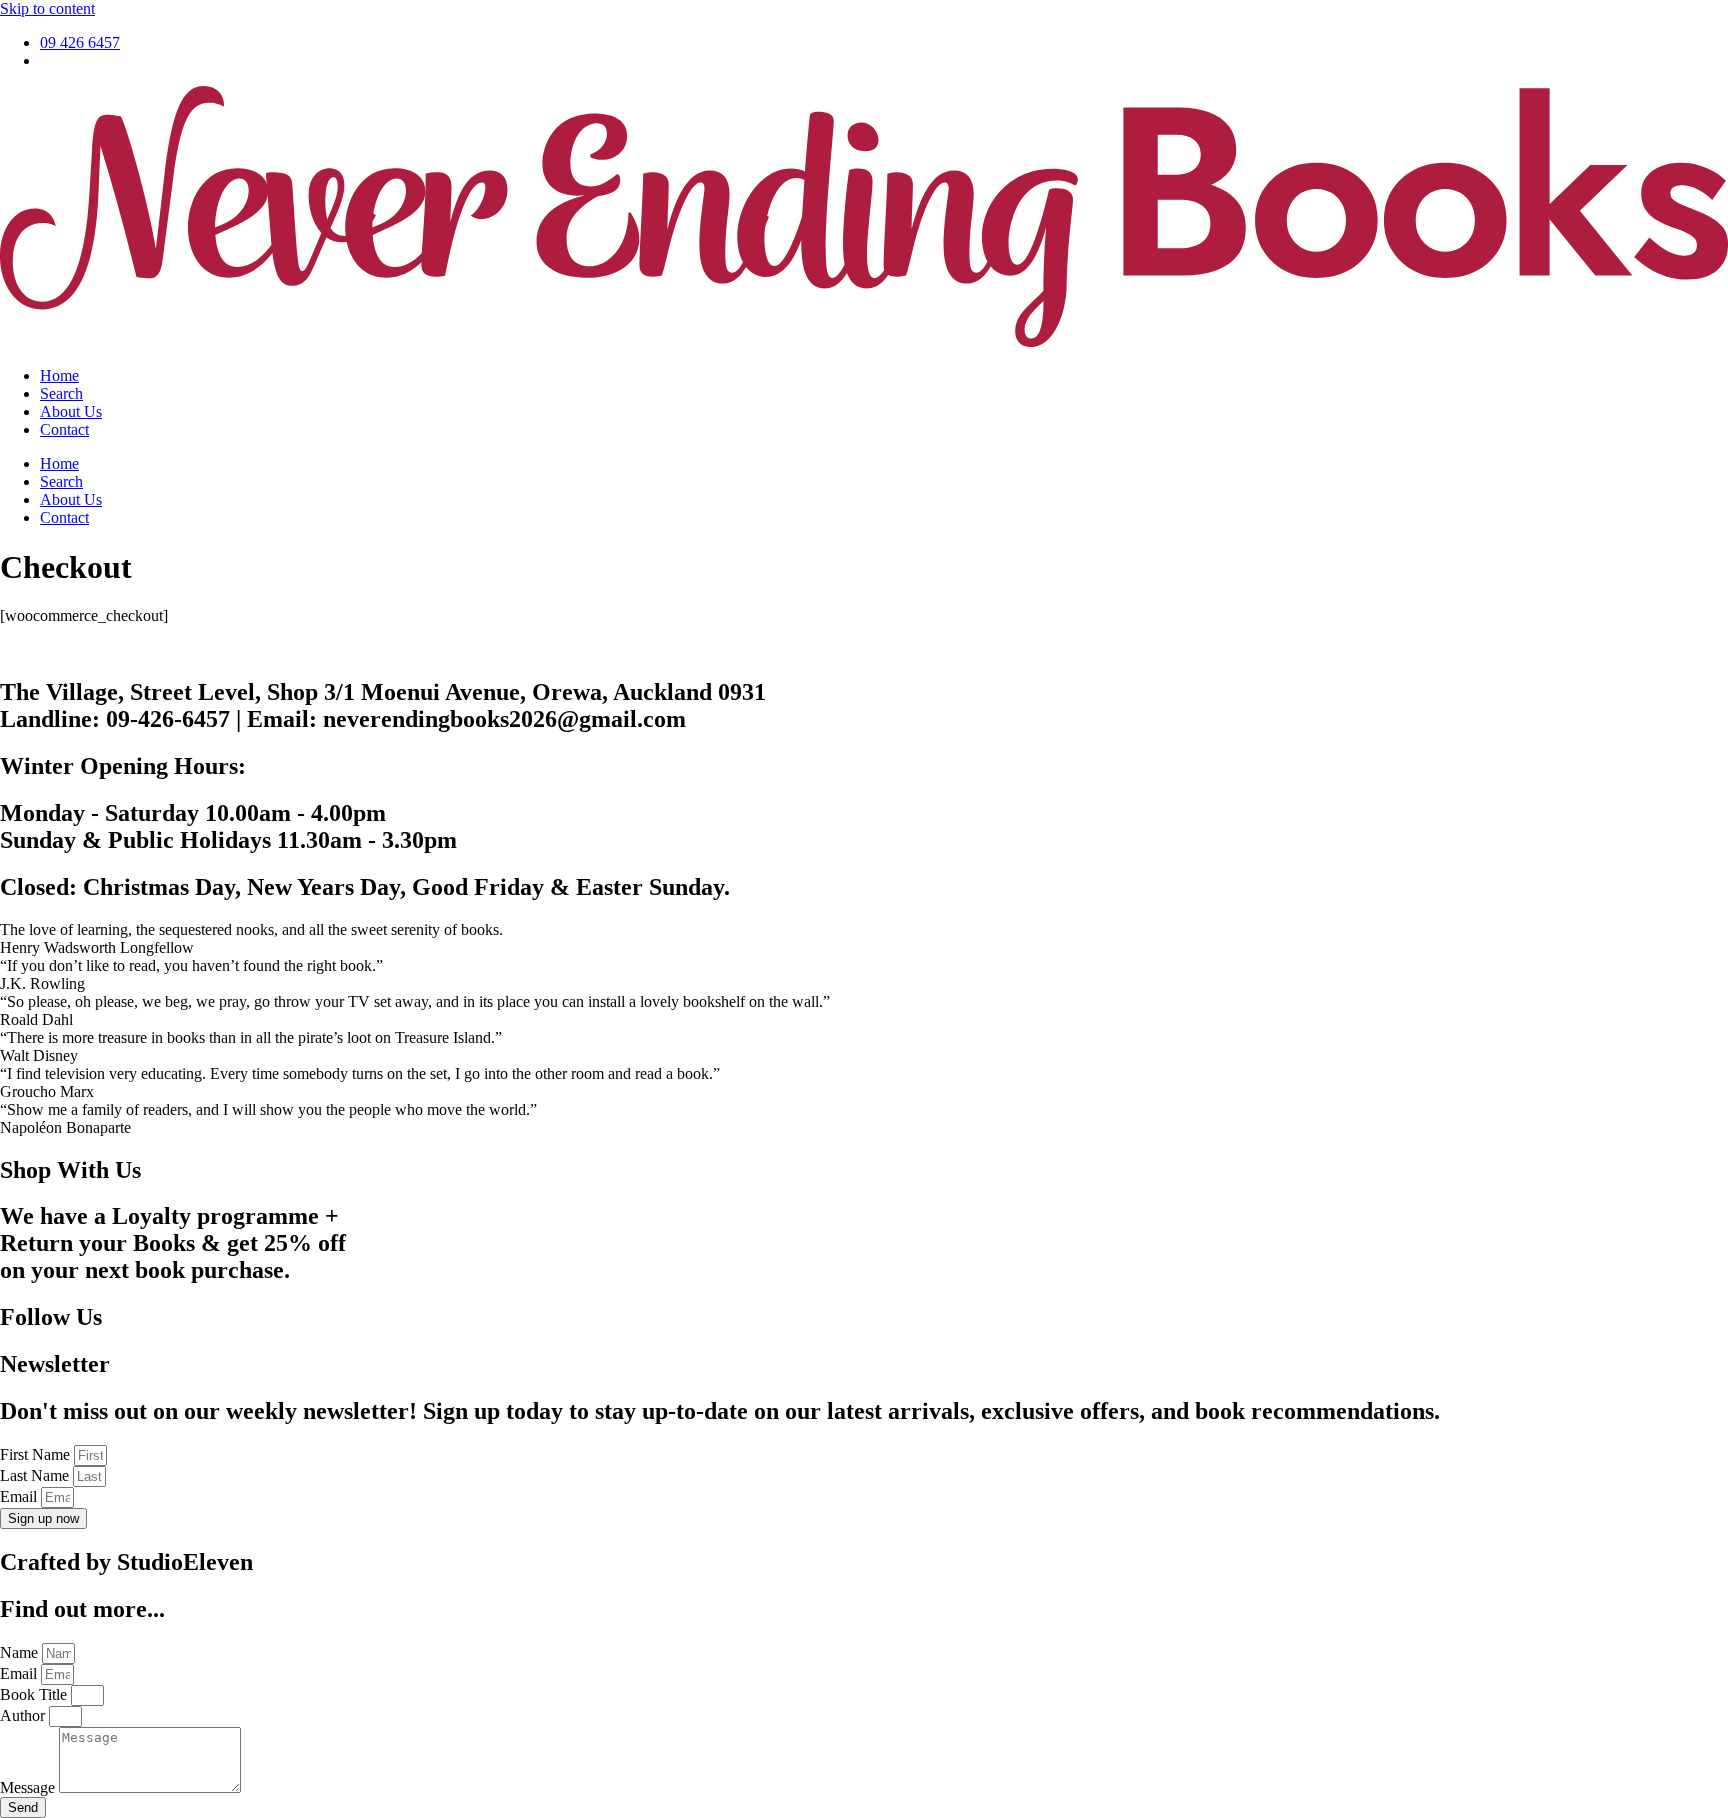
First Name (37, 1454)
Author (24, 1715)
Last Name (36, 1475)
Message (29, 1787)
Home (59, 375)
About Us (71, 411)
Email (20, 1496)
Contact (64, 429)
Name (21, 1652)
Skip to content (47, 8)
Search (61, 393)
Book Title (35, 1694)
